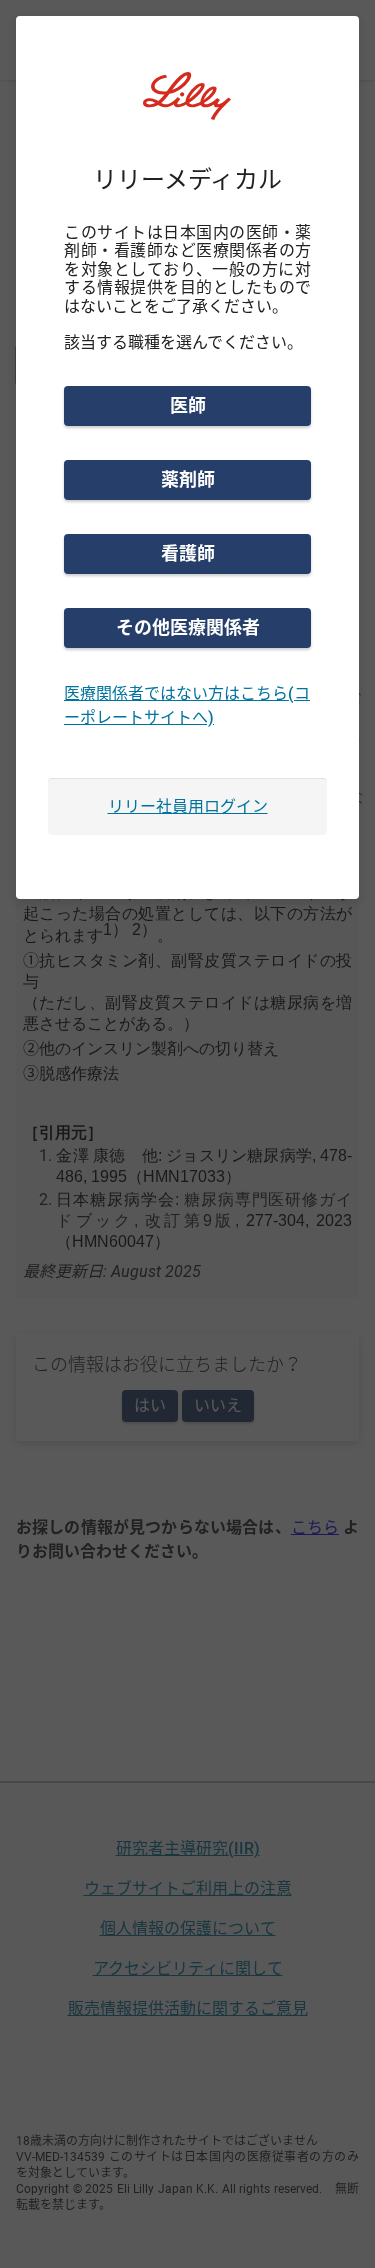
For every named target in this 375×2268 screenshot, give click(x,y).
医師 (188, 405)
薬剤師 (188, 479)
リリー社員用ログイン (188, 806)
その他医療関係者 (188, 627)
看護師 (188, 553)
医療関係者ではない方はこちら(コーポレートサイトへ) (187, 705)
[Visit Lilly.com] (188, 108)
